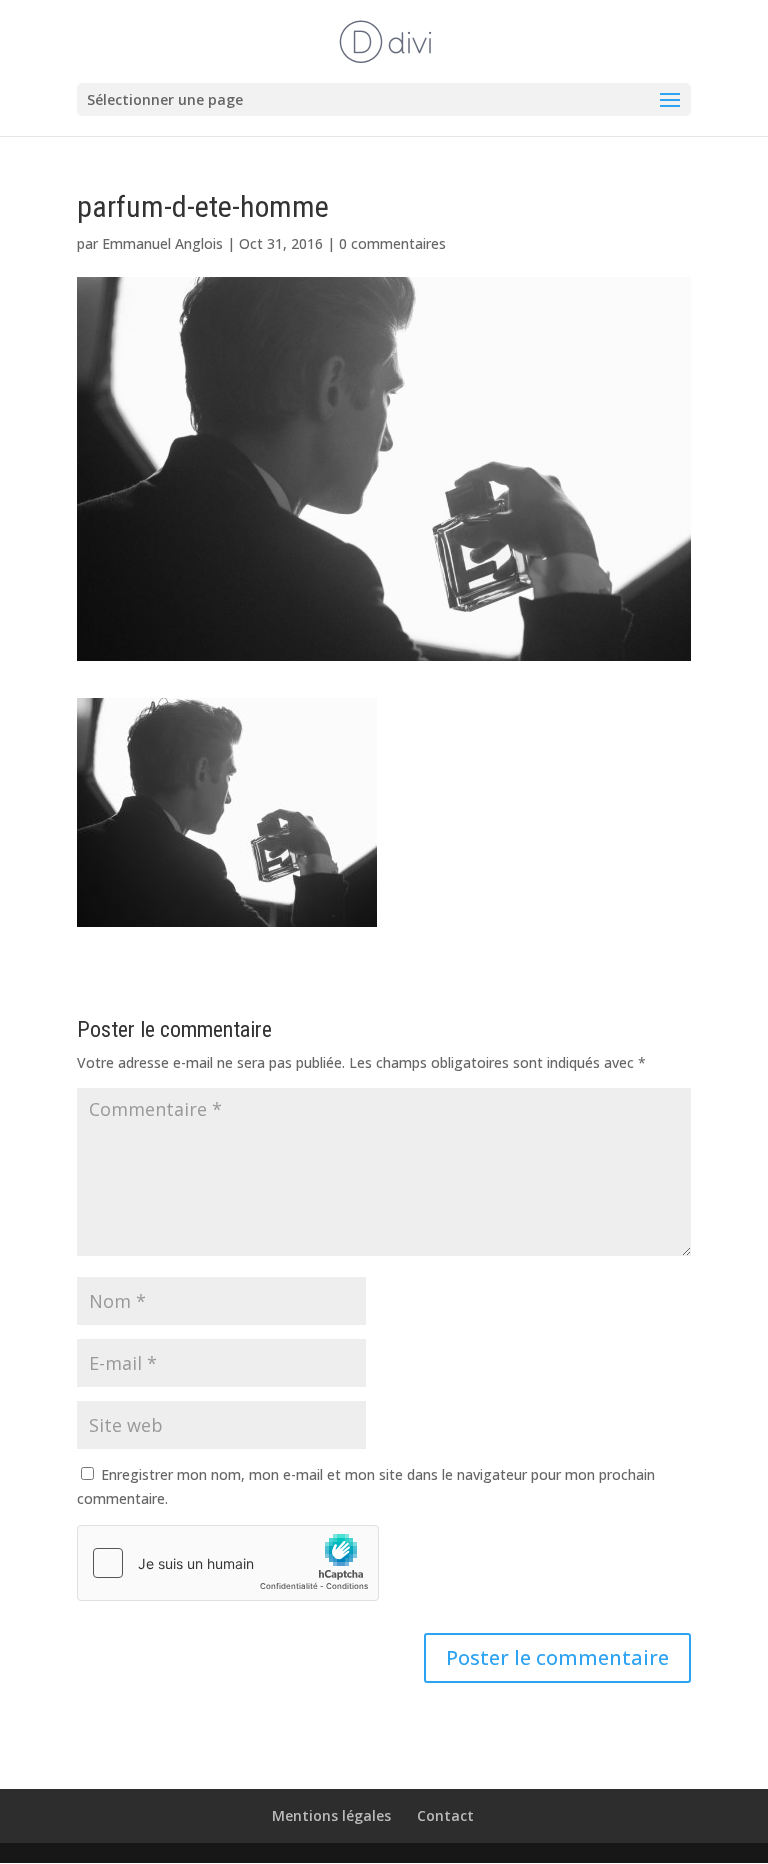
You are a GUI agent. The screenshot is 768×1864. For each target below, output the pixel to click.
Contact (445, 1815)
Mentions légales (331, 1815)
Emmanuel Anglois (162, 243)
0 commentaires (392, 243)
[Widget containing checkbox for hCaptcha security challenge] (228, 1563)
